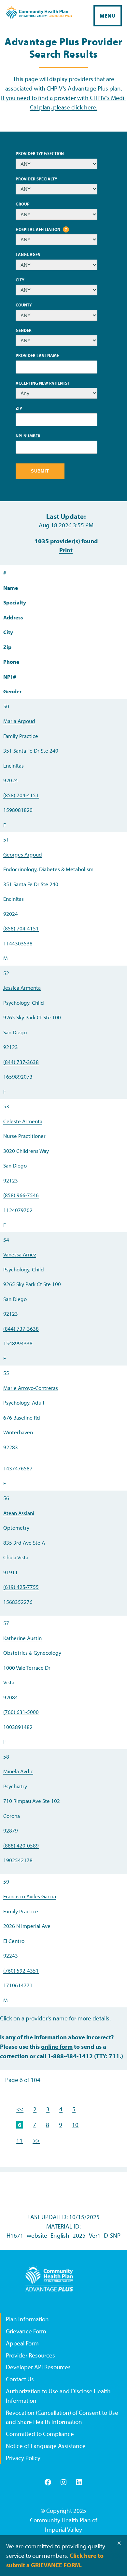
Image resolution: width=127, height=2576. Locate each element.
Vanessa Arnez (20, 1254)
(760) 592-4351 (21, 1970)
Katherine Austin (22, 1638)
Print (66, 550)
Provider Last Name (37, 355)
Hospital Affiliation (43, 230)
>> (36, 2140)
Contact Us (20, 2379)
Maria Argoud (19, 721)
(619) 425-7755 (21, 1587)
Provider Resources (30, 2355)
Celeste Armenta (23, 1121)
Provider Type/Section (40, 153)
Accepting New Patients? (42, 383)
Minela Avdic (18, 1771)
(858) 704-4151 (21, 795)
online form (57, 2046)
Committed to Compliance (40, 2434)
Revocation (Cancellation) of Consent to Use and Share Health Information (62, 2417)
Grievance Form (26, 2331)
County (24, 305)
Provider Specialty (36, 179)
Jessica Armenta (22, 988)
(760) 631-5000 (21, 1712)
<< (20, 2109)
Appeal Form (22, 2343)
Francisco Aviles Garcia (30, 1896)
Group (23, 204)
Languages (28, 254)
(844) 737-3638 (21, 1062)
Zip (19, 408)
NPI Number (28, 436)
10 (75, 2125)
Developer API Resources (38, 2367)
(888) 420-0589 (21, 1845)
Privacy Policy (23, 2458)
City (20, 280)
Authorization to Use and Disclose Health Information (58, 2396)
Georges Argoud (23, 854)
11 (20, 2140)
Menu (108, 16)
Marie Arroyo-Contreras (31, 1388)
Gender (24, 330)
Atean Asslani (19, 1513)
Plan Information (27, 2319)
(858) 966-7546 (21, 1195)
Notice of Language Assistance (46, 2446)
